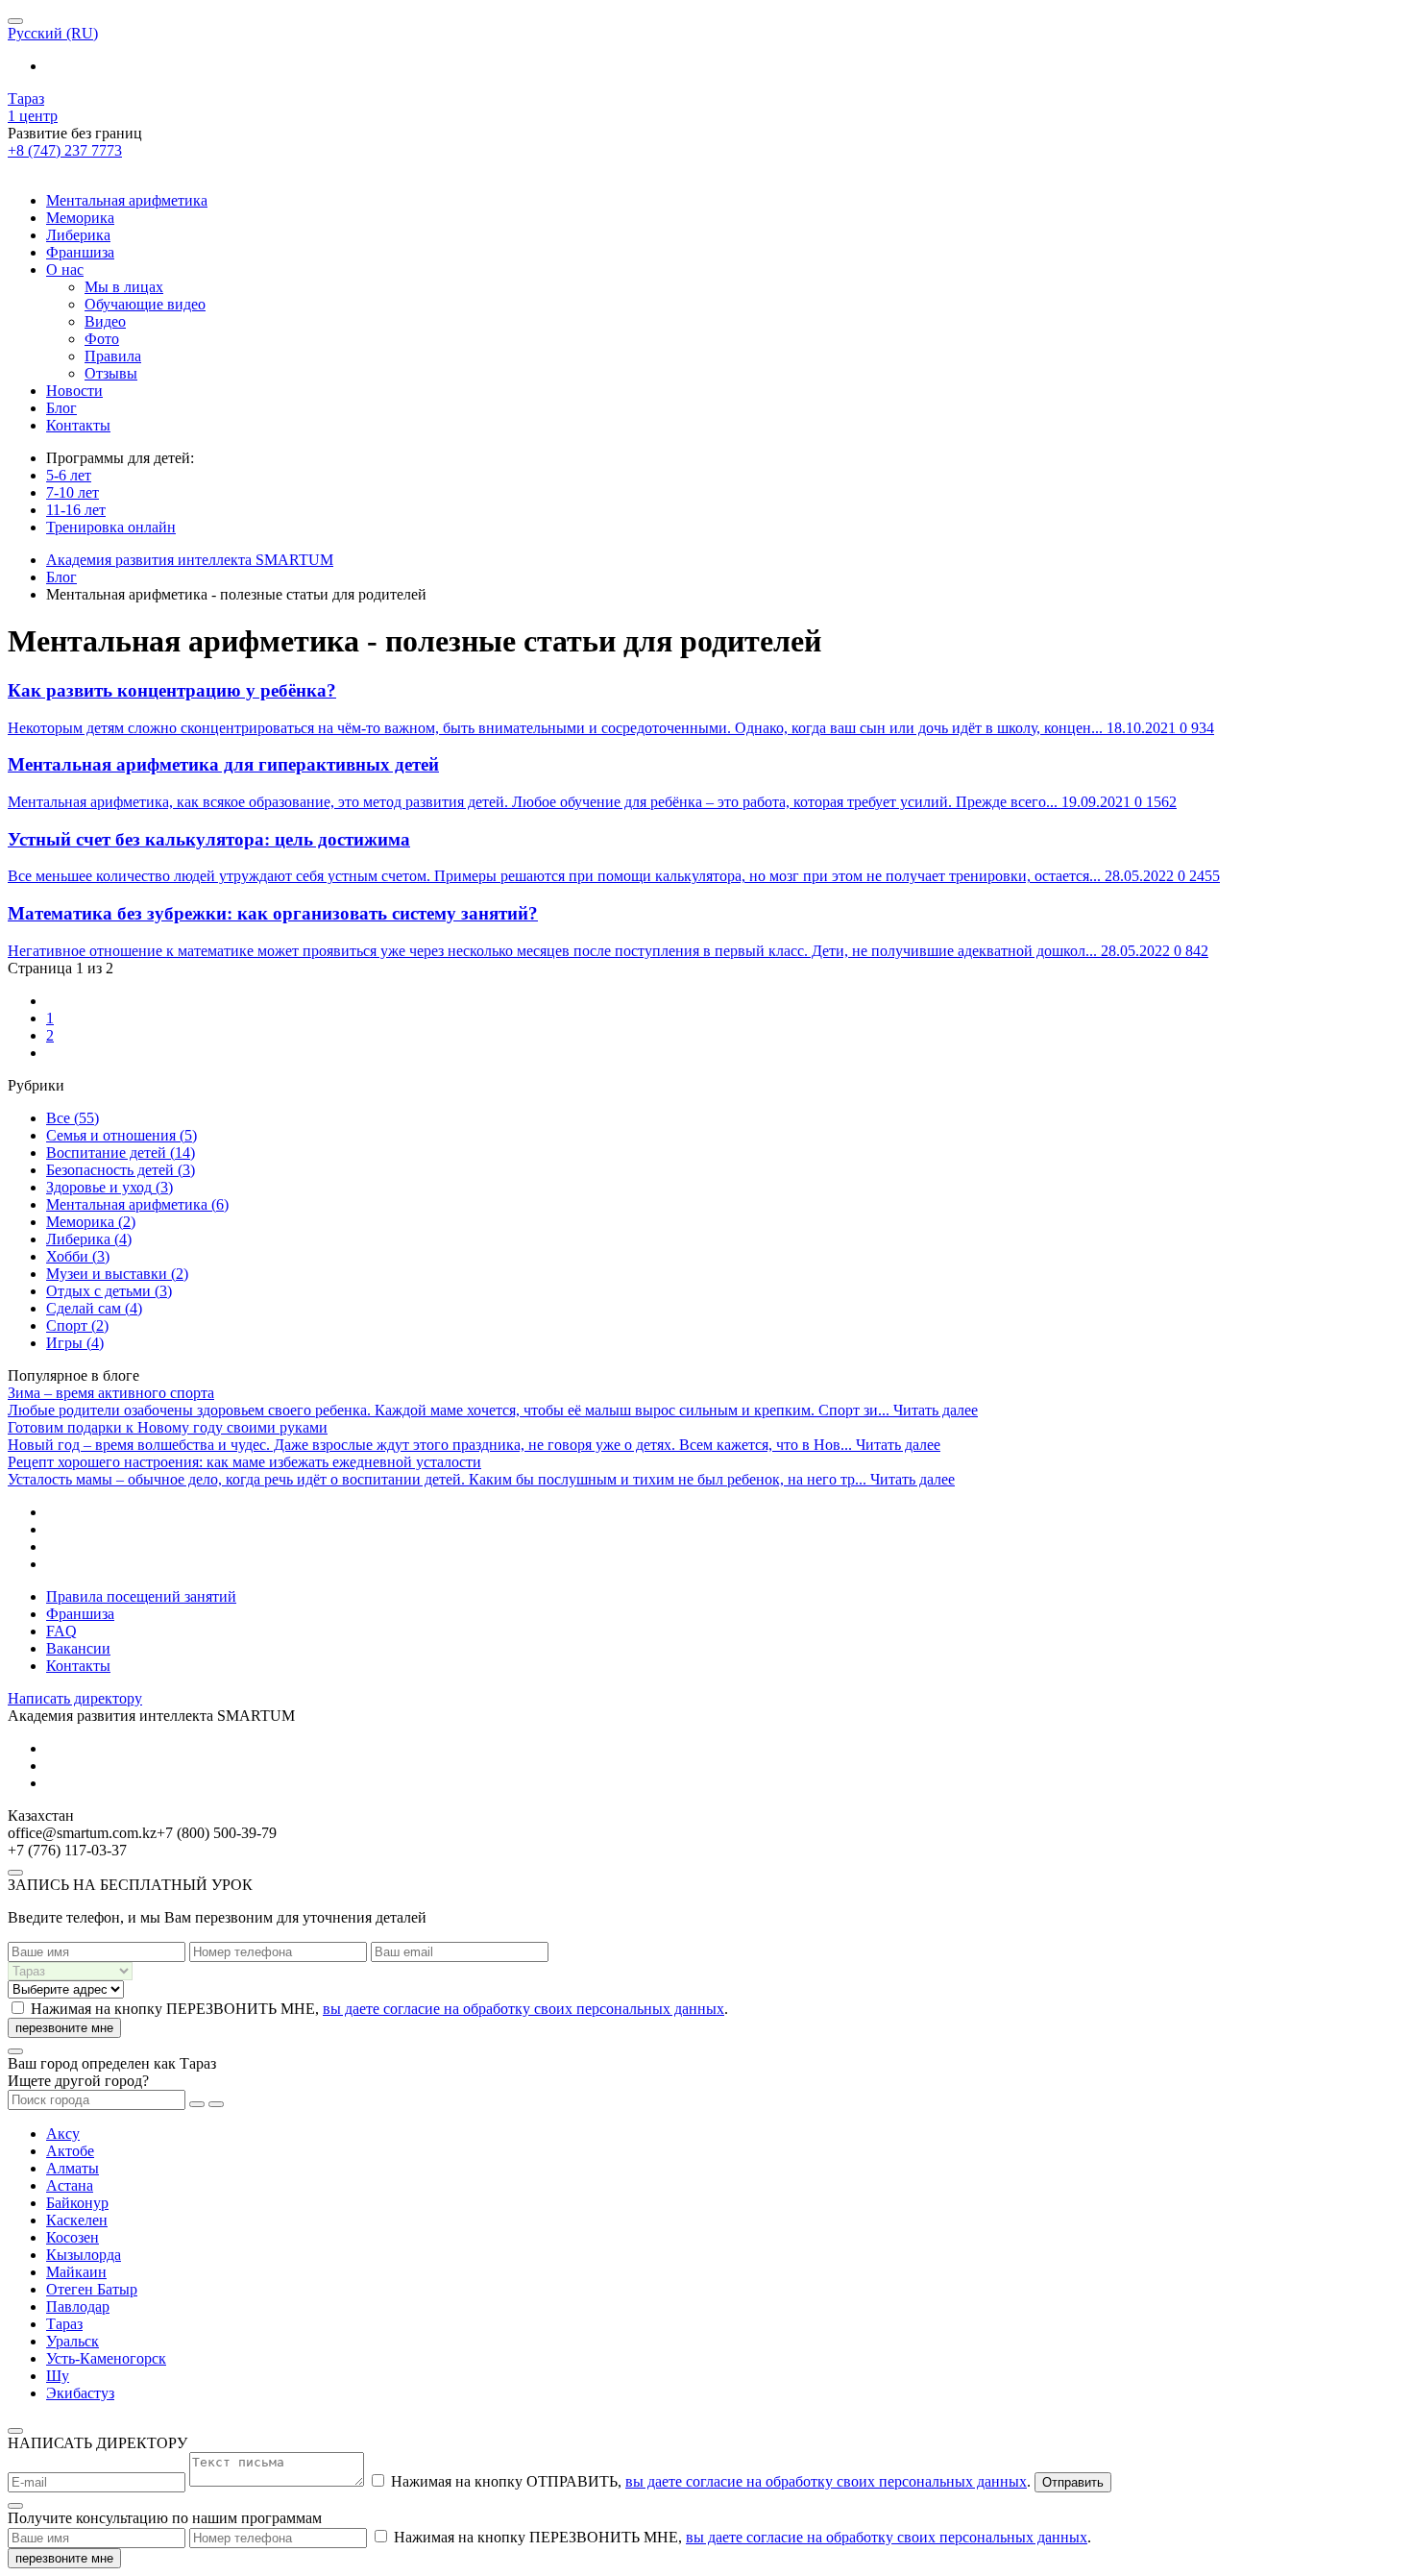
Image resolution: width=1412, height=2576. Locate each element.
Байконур (77, 2203)
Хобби (78, 1256)
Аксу (63, 2134)
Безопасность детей (121, 1170)
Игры (75, 1343)
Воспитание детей (121, 1153)
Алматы (73, 2168)
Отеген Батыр (92, 2289)
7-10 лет (73, 492)
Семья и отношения (122, 1135)
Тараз (26, 98)
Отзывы (111, 373)
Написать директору (75, 1698)
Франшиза (80, 252)
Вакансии (78, 1648)
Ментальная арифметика (127, 200)
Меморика (80, 218)
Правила (113, 356)
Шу (58, 2376)
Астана (70, 2185)
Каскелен (77, 2220)
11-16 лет (76, 510)
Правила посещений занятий (141, 1596)
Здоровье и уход (110, 1187)
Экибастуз (80, 2393)
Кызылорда (84, 2255)
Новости (74, 391)
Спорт (77, 1325)
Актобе (70, 2151)
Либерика (78, 235)
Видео (105, 321)
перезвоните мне (64, 2028)
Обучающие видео (145, 304)
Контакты (78, 425)
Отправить (1073, 2482)
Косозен (73, 2237)
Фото (102, 339)
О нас (65, 270)
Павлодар (78, 2306)
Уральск (73, 2341)
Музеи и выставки (117, 1274)
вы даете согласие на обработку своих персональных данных (523, 2009)
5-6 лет (69, 475)
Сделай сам (94, 1308)
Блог (61, 408)
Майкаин (76, 2272)
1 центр (33, 116)
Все (73, 1118)
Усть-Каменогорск (106, 2358)
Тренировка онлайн (111, 527)
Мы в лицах (124, 287)
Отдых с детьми (109, 1291)
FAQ (61, 1631)
